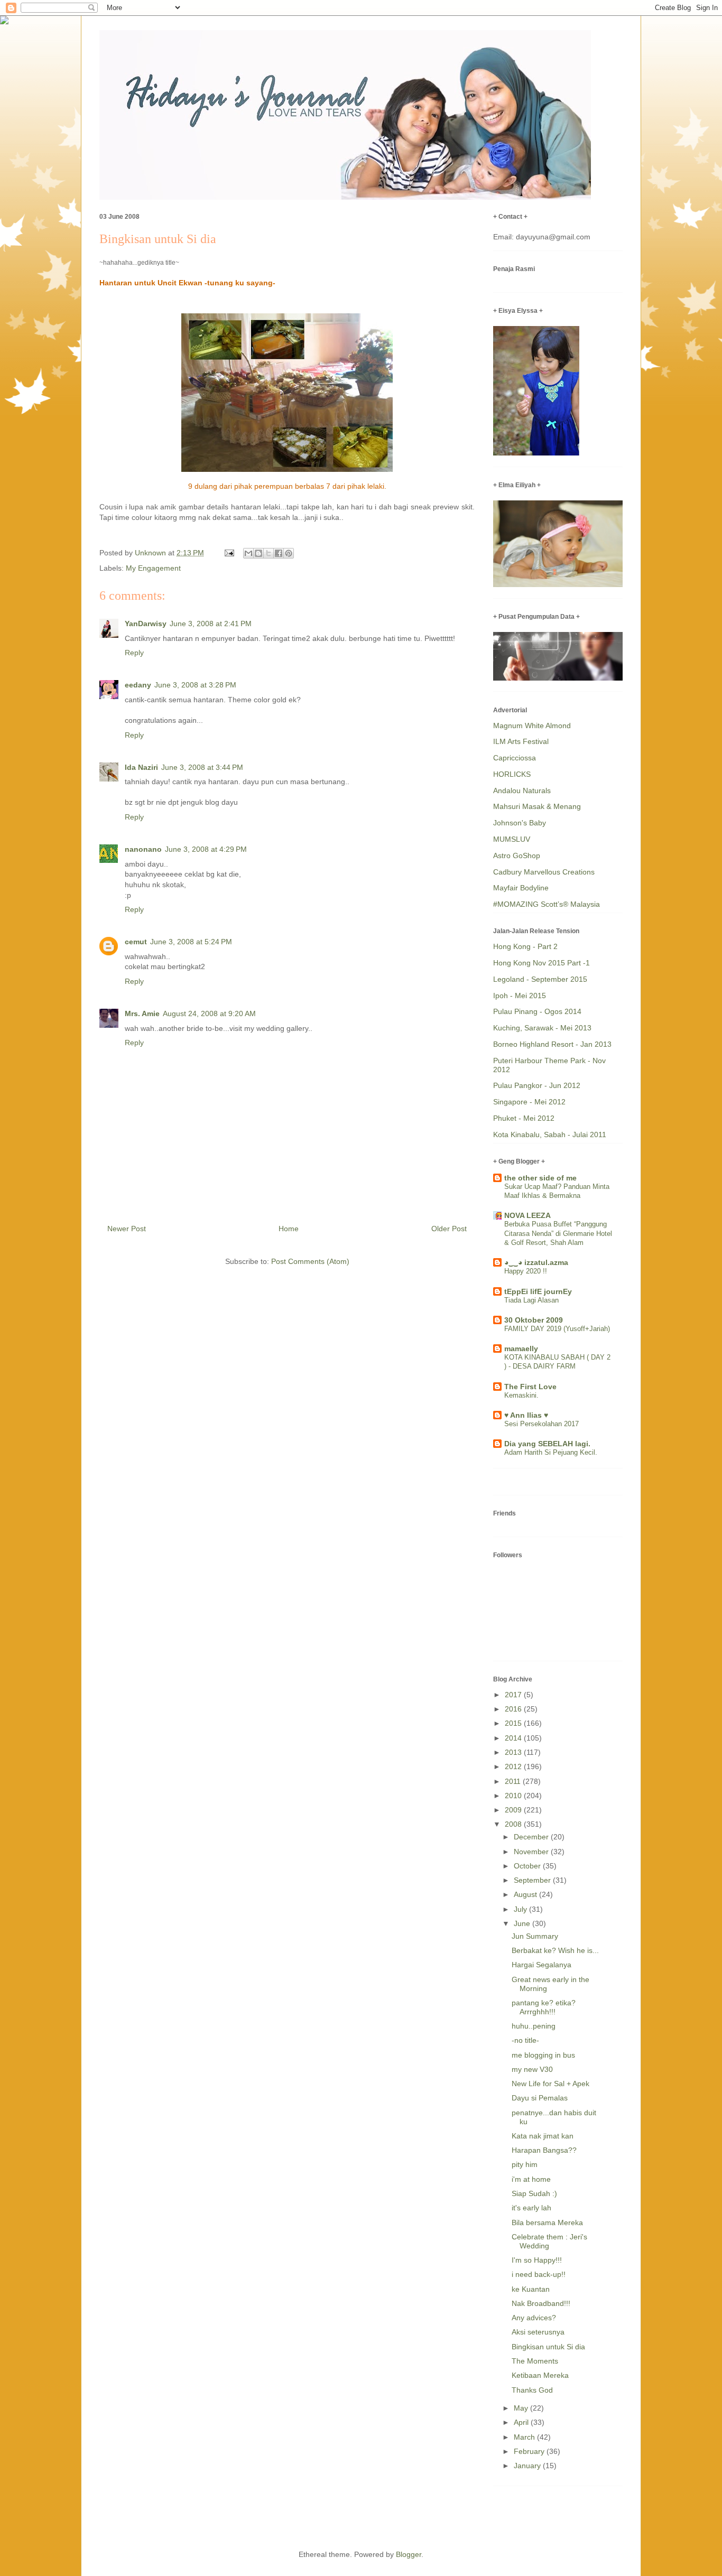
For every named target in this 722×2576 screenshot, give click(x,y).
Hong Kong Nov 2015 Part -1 (541, 963)
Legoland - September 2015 (540, 979)
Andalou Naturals (522, 791)
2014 (514, 1738)
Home (289, 1229)
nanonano (143, 849)
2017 (514, 1695)
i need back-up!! (539, 2274)
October (528, 1866)
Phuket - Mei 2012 (524, 1118)
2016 (514, 1709)
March (525, 2437)
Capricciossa (515, 758)
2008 (514, 1824)
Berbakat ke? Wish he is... (555, 1950)
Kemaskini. (521, 1395)
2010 (514, 1796)
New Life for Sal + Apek (550, 2084)
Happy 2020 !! (526, 1271)
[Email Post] (229, 553)
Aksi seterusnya (538, 2332)
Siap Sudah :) (534, 2193)
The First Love (530, 1387)
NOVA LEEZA (527, 1215)
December (532, 1837)
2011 (514, 1781)
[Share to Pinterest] (289, 553)
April (522, 2422)
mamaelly (521, 1349)
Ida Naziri (141, 767)
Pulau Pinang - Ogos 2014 (537, 1011)
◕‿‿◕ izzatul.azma (536, 1262)
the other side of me (540, 1178)
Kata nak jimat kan (543, 2136)
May (522, 2408)
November (532, 1852)
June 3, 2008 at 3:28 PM (195, 685)
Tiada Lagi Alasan (531, 1300)
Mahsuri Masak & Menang (537, 806)
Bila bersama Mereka (547, 2222)
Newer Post (127, 1229)
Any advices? (534, 2318)
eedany (138, 685)
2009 (514, 1810)
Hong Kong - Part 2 (525, 946)
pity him (525, 2164)
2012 (514, 1766)
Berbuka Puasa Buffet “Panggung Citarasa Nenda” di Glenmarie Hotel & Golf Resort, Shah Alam (558, 1233)
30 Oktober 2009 (534, 1320)
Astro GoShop (517, 855)
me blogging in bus (543, 2055)
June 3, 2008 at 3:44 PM (202, 767)
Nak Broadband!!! (541, 2303)
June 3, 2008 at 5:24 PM (191, 942)
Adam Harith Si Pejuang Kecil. (551, 1452)
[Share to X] (269, 553)
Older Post (449, 1229)
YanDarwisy (146, 624)
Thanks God (532, 2390)
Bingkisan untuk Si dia (548, 2347)
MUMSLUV (512, 839)
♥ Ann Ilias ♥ (526, 1415)
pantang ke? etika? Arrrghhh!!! (544, 2007)
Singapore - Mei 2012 (529, 1102)
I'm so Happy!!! (537, 2260)
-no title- (525, 2040)
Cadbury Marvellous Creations (544, 872)
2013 (514, 1752)
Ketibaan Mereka (540, 2375)
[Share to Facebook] (279, 553)
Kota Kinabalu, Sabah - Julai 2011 (550, 1134)
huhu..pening (534, 2026)
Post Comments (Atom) (310, 1261)
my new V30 (532, 2069)
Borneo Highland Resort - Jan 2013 (552, 1044)
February (530, 2451)
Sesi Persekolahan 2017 (541, 1424)
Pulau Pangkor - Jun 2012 (537, 1085)
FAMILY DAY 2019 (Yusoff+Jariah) (557, 1329)
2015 (514, 1723)
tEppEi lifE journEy (538, 1291)
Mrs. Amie (142, 1013)
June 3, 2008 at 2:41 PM (211, 624)
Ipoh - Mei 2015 (520, 996)
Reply (134, 653)
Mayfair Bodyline (521, 888)
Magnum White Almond (532, 726)
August (526, 1894)
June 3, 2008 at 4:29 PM (206, 849)
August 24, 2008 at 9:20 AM (209, 1013)
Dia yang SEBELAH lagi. (547, 1444)
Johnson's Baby (520, 823)
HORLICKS (512, 774)
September (533, 1880)
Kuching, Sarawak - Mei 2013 (542, 1028)
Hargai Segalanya (541, 1965)
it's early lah (531, 2208)
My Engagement (153, 568)
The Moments (535, 2361)
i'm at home (531, 2179)
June (523, 1923)
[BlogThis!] (258, 553)
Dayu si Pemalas (540, 2098)
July (521, 1909)
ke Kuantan (531, 2289)
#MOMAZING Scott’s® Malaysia (547, 904)
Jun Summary (535, 1936)
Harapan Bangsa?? (544, 2150)
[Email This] (248, 553)
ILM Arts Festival (521, 741)
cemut (136, 942)
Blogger (409, 2554)
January (528, 2466)
